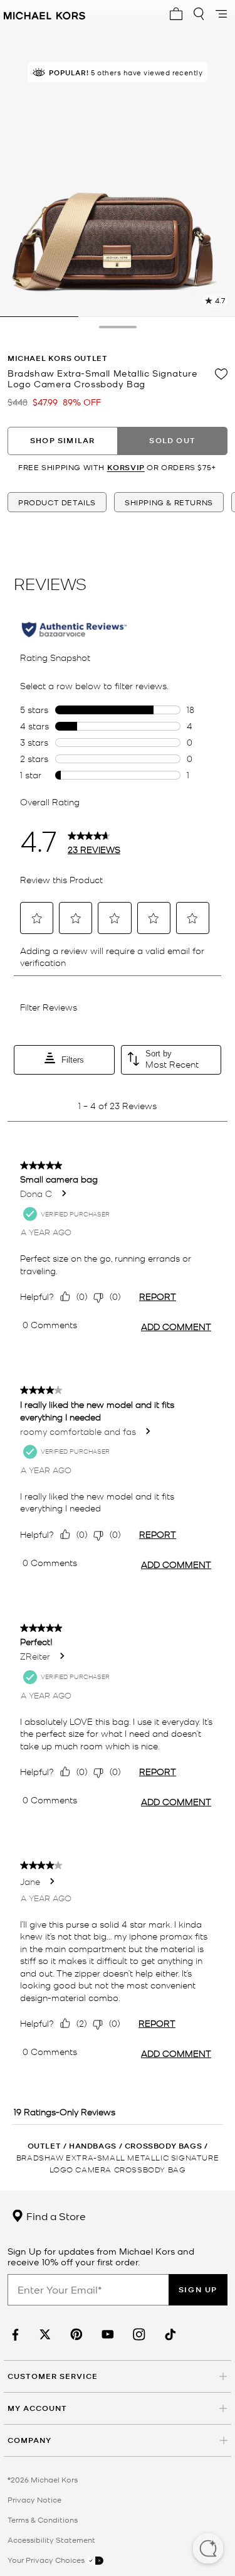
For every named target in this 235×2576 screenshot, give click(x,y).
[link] (14, 2335)
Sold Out (172, 440)
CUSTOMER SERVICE (53, 2376)
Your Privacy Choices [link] (47, 2560)
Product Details (57, 502)
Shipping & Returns (169, 502)
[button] (208, 2550)
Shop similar (62, 440)
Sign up (198, 2289)
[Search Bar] (199, 14)
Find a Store (55, 2216)
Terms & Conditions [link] (43, 2520)
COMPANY (29, 2440)
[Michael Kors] (44, 14)
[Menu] (221, 14)
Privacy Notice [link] (34, 2499)
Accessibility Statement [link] (51, 2540)
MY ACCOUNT (37, 2408)
